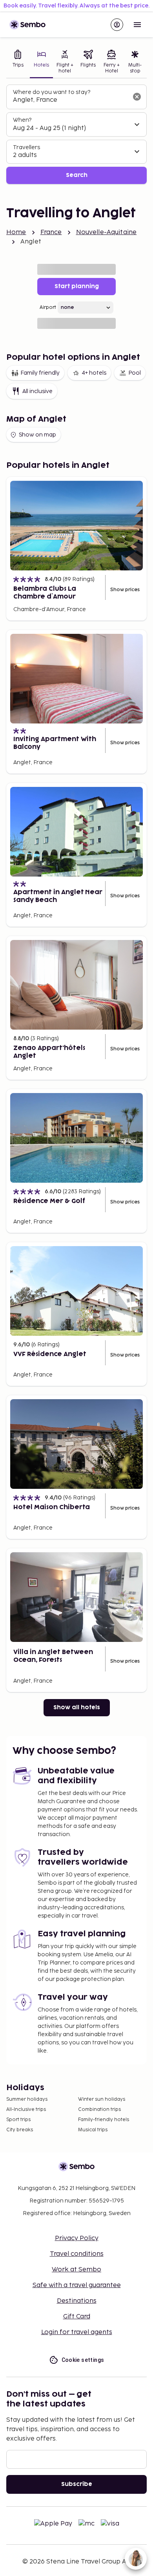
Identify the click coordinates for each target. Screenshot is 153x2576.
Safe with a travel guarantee (77, 2285)
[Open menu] (137, 25)
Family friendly (40, 373)
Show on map (37, 435)
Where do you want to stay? (52, 92)
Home (16, 232)
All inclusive (37, 391)
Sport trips (18, 2120)
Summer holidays (27, 2099)
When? (22, 120)
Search (77, 175)
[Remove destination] (137, 97)
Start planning (77, 286)
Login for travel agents (77, 2332)
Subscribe (77, 2484)
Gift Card (77, 2317)
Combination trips (99, 2110)
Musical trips (93, 2130)
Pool (135, 373)
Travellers (26, 147)
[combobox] (70, 100)
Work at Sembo (76, 2270)
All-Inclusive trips (26, 2110)
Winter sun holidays (102, 2099)
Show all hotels (77, 1707)
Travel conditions (77, 2254)
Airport (48, 308)
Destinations (77, 2301)
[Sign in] (117, 25)
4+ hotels (94, 373)
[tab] (18, 62)
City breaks (20, 2130)
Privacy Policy (77, 2238)
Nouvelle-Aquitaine (107, 232)
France (51, 232)
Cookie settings (83, 2360)
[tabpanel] (76, 134)
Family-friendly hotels (104, 2120)
